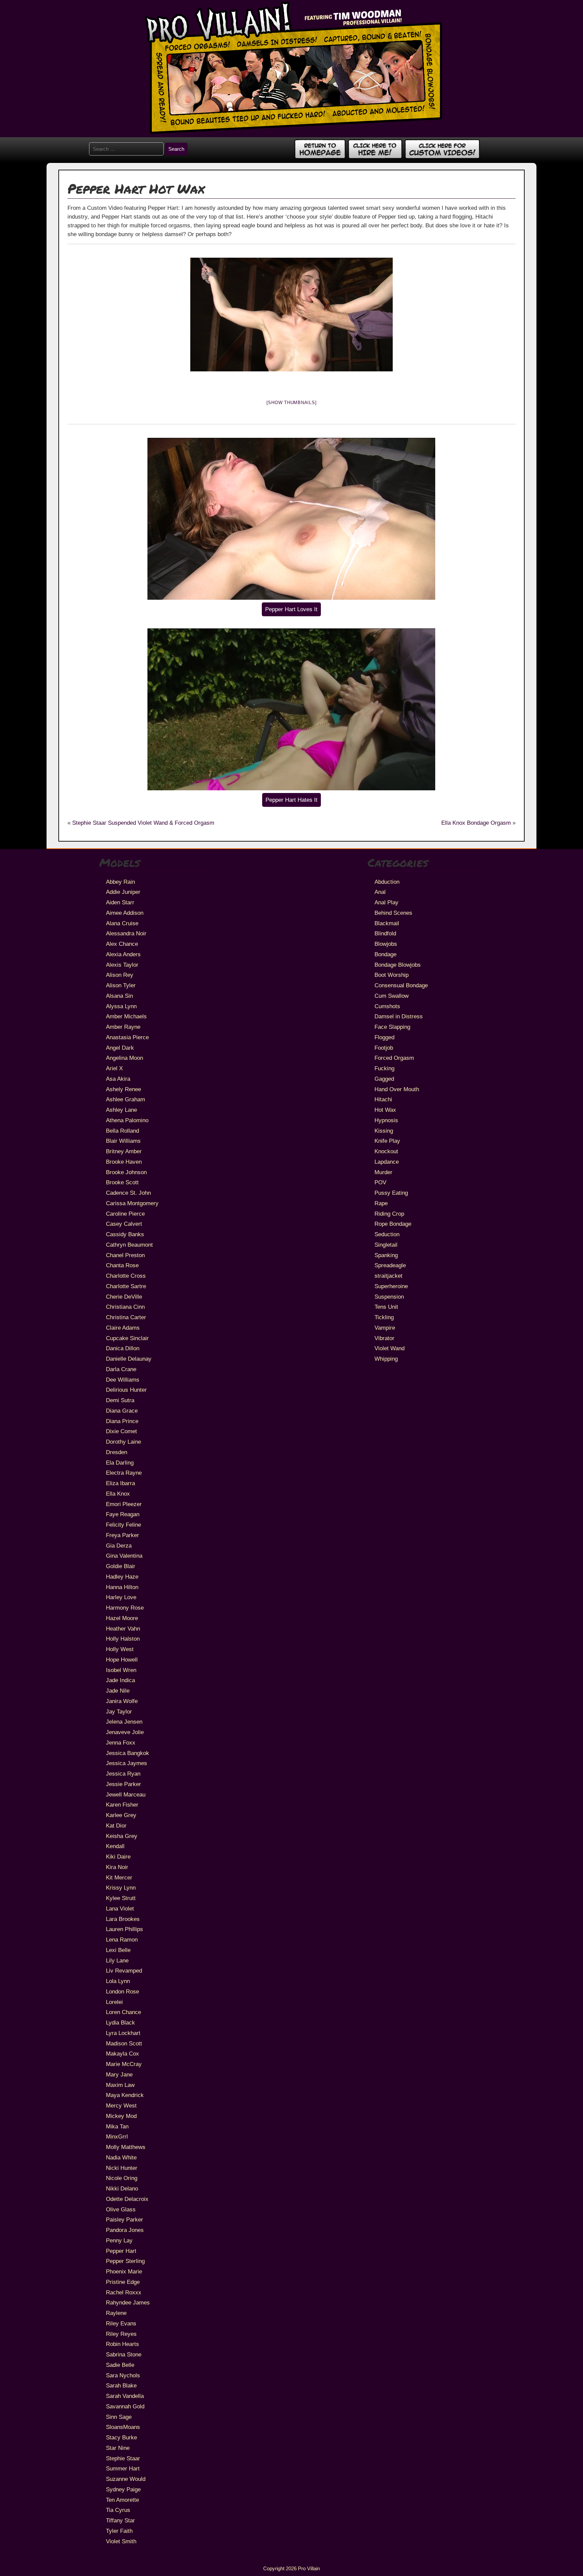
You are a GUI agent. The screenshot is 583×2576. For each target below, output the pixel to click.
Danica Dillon (123, 1348)
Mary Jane (119, 2074)
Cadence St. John (128, 1193)
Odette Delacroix (127, 2199)
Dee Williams (123, 1380)
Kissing (384, 1131)
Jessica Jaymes (127, 1763)
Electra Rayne (124, 1473)
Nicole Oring (122, 2178)
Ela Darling (120, 1463)
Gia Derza (119, 1546)
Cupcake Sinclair (127, 1338)
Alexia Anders (123, 954)
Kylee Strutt (121, 1898)
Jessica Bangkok (128, 1753)
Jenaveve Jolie (125, 1732)
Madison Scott (124, 2043)
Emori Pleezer (124, 1504)
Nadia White (121, 2157)
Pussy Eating (391, 1193)
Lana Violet (120, 1908)
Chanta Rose (122, 1265)
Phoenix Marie (124, 2271)
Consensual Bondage (401, 985)
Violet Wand (390, 1348)
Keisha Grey (122, 1836)
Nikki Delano (122, 2188)
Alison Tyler (121, 985)
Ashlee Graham (126, 1099)
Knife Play (387, 1141)
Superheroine (391, 1286)
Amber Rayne (123, 1027)
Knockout (386, 1151)
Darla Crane (121, 1369)
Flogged (384, 1037)
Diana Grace (122, 1411)
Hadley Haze (122, 1577)
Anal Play (386, 902)
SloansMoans (123, 2427)
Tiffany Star (120, 2520)
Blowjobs (386, 944)
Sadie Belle (120, 2365)
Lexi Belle (118, 1950)
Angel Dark (120, 1048)
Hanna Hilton (122, 1587)
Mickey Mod (121, 2116)
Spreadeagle (390, 1265)
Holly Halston (123, 1639)
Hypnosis (386, 1120)
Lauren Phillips (124, 1929)
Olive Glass (121, 2209)
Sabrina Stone (124, 2354)
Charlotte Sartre (126, 1286)
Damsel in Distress (399, 1016)
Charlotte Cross (126, 1276)
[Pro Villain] (292, 133)
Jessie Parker (123, 1784)
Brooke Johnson (126, 1172)
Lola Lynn (118, 1981)
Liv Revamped (124, 1971)
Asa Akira (118, 1079)
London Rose (122, 1991)
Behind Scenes (393, 913)
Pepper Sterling (125, 2261)
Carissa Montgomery (132, 1203)
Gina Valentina (124, 1556)
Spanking (386, 1255)
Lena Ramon (122, 1940)
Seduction (387, 1234)
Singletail (386, 1245)
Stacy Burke (121, 2437)
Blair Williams (123, 1141)
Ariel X (114, 1068)
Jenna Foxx (121, 1743)
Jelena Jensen (124, 1722)
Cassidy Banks (125, 1234)
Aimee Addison (125, 913)
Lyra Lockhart (123, 2033)
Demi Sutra (120, 1400)
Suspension (389, 1297)
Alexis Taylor (122, 965)
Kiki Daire (118, 1857)
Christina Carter (126, 1317)
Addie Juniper (123, 892)
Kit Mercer (119, 1877)
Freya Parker (122, 1535)
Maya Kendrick (125, 2095)
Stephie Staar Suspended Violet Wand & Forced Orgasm (143, 823)
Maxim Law (120, 2085)
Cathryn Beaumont (129, 1245)
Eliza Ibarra (120, 1483)
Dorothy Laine (123, 1442)
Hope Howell (122, 1660)
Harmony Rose (125, 1608)
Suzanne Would (126, 2479)
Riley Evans (121, 2323)
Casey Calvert (124, 1224)
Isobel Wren (121, 1670)
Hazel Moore (122, 1618)
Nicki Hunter (122, 2168)
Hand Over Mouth (397, 1089)
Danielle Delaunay (129, 1359)
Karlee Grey (121, 1815)
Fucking (384, 1068)
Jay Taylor (119, 1711)
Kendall (115, 1846)
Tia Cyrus (118, 2510)
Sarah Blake (121, 2385)
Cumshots (387, 1006)
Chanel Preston (125, 1255)
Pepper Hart (121, 2251)
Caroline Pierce (125, 1214)
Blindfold (385, 933)
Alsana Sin (119, 996)
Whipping (386, 1359)
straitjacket (388, 1276)
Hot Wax (385, 1110)
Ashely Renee (123, 1089)
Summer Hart (123, 2468)
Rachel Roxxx (124, 2292)
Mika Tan (117, 2126)
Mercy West (121, 2105)
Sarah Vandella (125, 2396)
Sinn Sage (119, 2417)
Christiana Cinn (125, 1307)
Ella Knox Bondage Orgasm (476, 823)
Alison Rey (120, 975)
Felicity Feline (123, 1525)
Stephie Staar (123, 2458)
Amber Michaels (126, 1016)
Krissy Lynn (121, 1888)
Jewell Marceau (126, 1794)
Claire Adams (123, 1328)
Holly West (120, 1649)
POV (380, 1182)
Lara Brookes (123, 1919)
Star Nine (118, 2448)
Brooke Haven (124, 1162)
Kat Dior (116, 1825)
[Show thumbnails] (292, 403)
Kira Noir (117, 1867)
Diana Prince (122, 1421)
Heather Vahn (123, 1629)
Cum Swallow (392, 996)
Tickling (384, 1317)
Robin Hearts (122, 2344)
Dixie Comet (121, 1431)
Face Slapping (392, 1027)
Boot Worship (392, 975)
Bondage (385, 954)
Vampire (385, 1328)
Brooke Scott (122, 1182)
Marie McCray (124, 2064)
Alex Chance (122, 944)
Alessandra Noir (126, 933)
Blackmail (387, 923)
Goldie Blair (121, 1566)
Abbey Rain (120, 882)
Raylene (116, 2313)
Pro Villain (309, 2568)
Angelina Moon (124, 1058)
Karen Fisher (122, 1805)
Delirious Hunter (126, 1390)
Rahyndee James (128, 2302)
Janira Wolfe (122, 1701)
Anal (380, 892)
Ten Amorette (122, 2500)
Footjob (384, 1048)
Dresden (117, 1452)
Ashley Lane (121, 1110)
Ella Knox (118, 1494)
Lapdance (387, 1162)
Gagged (384, 1079)
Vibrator (384, 1338)
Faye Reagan (123, 1514)
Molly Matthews (126, 2147)
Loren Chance (123, 2012)
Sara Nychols (123, 2375)
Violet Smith (121, 2541)
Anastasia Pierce (127, 1037)
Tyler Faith (119, 2531)
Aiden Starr (120, 902)
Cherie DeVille (124, 1297)
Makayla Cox (122, 2054)
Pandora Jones (125, 2230)
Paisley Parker (124, 2219)
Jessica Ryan (123, 1774)
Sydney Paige (123, 2489)
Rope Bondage (393, 1224)
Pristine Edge (123, 2282)
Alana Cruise (122, 923)
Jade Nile (118, 1691)
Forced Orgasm (394, 1058)
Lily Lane (117, 1960)
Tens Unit (386, 1307)
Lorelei (114, 2002)
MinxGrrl (117, 2136)
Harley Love (121, 1597)
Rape (381, 1203)
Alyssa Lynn (121, 1006)
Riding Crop (389, 1214)
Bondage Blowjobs (398, 965)
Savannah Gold (125, 2406)
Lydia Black (120, 2022)
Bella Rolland (122, 1131)
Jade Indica (120, 1680)
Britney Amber (124, 1151)
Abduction (387, 882)
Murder (383, 1172)
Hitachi (383, 1099)
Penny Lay (119, 2240)
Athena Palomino (127, 1120)
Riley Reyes (121, 2334)
